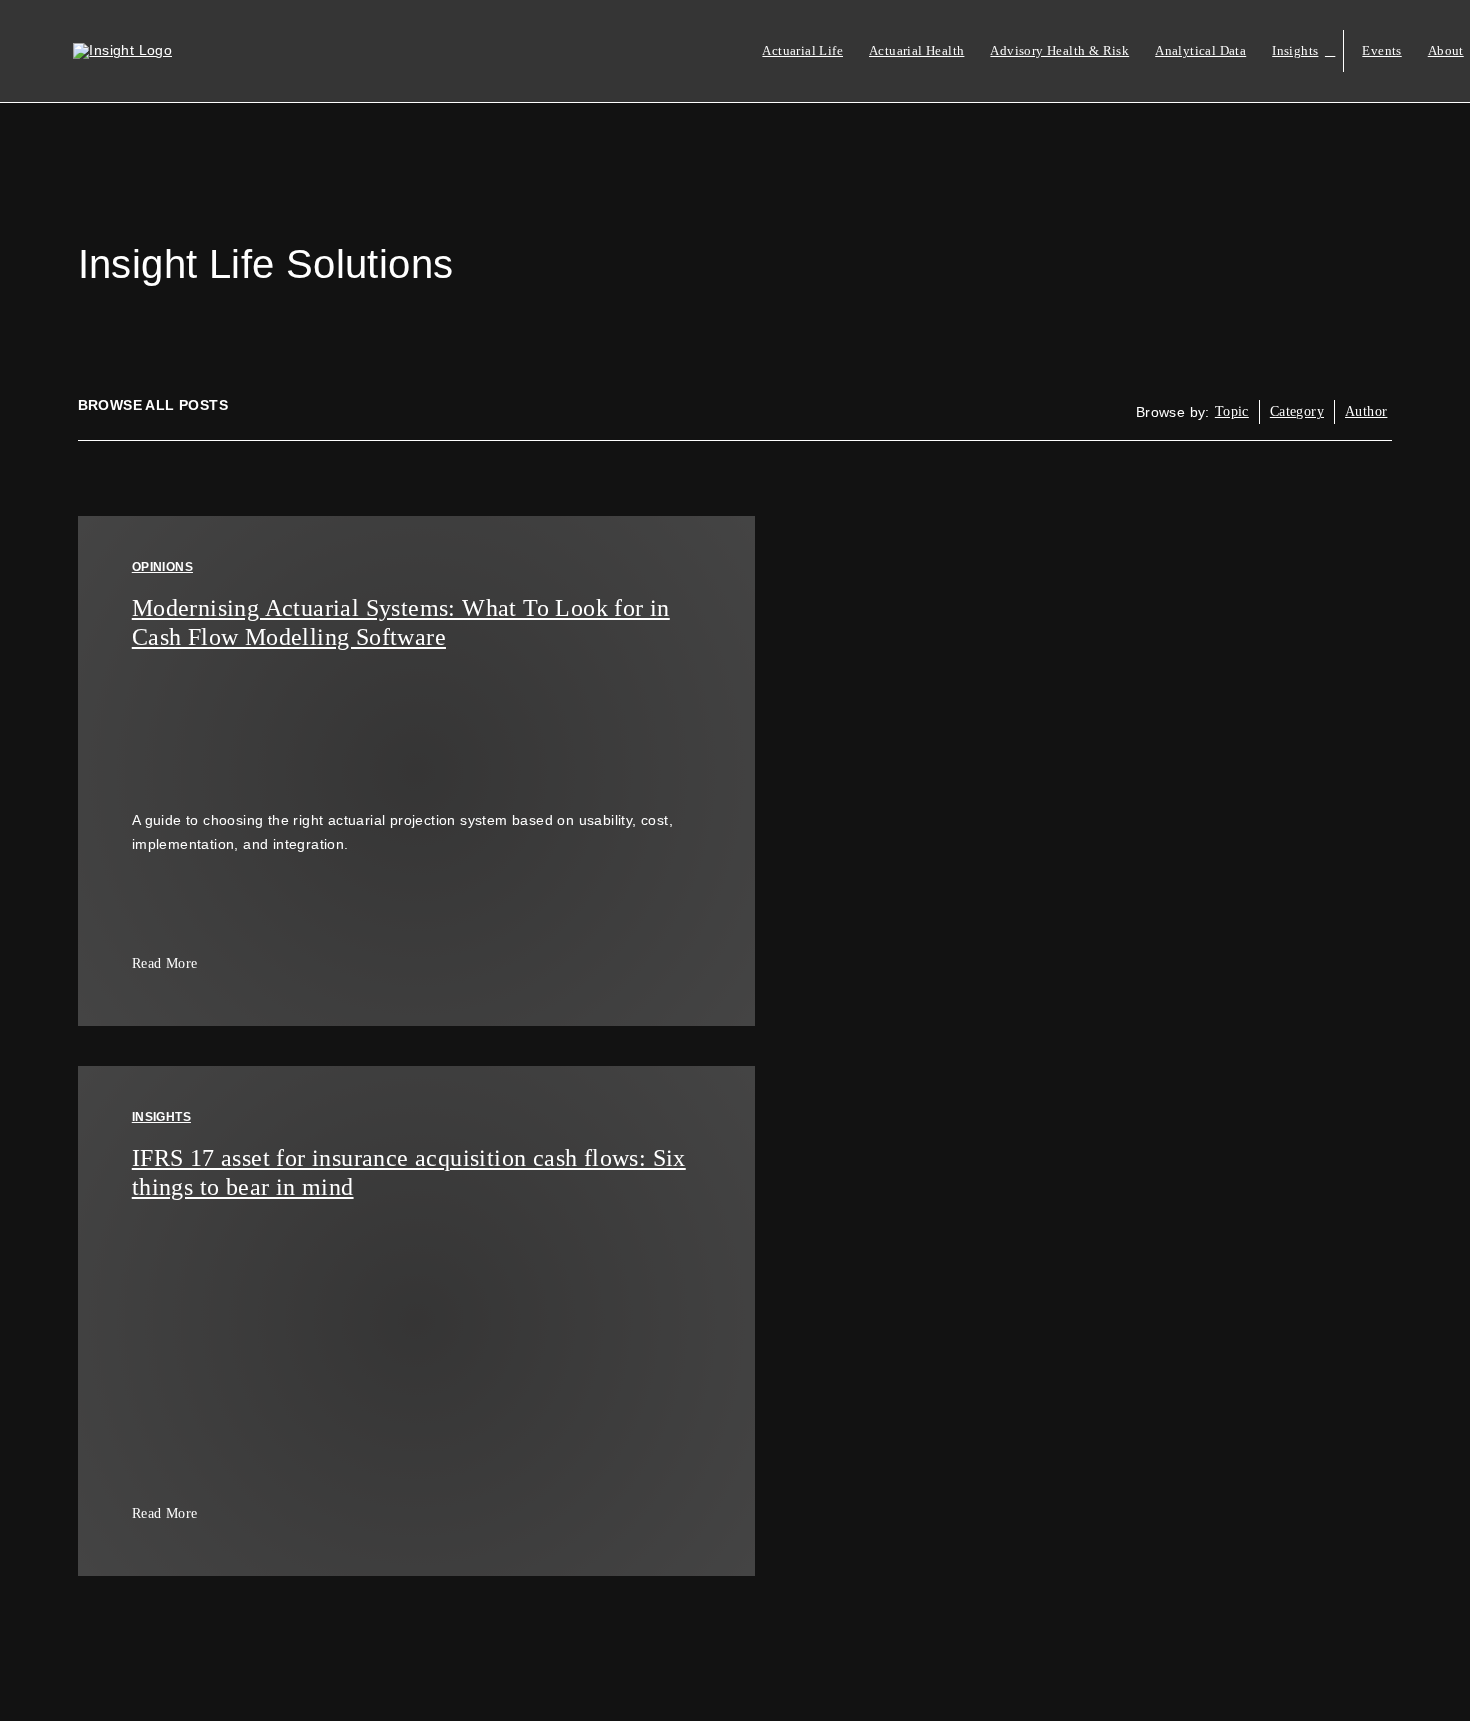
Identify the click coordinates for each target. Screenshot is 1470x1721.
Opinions (162, 567)
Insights (161, 1117)
